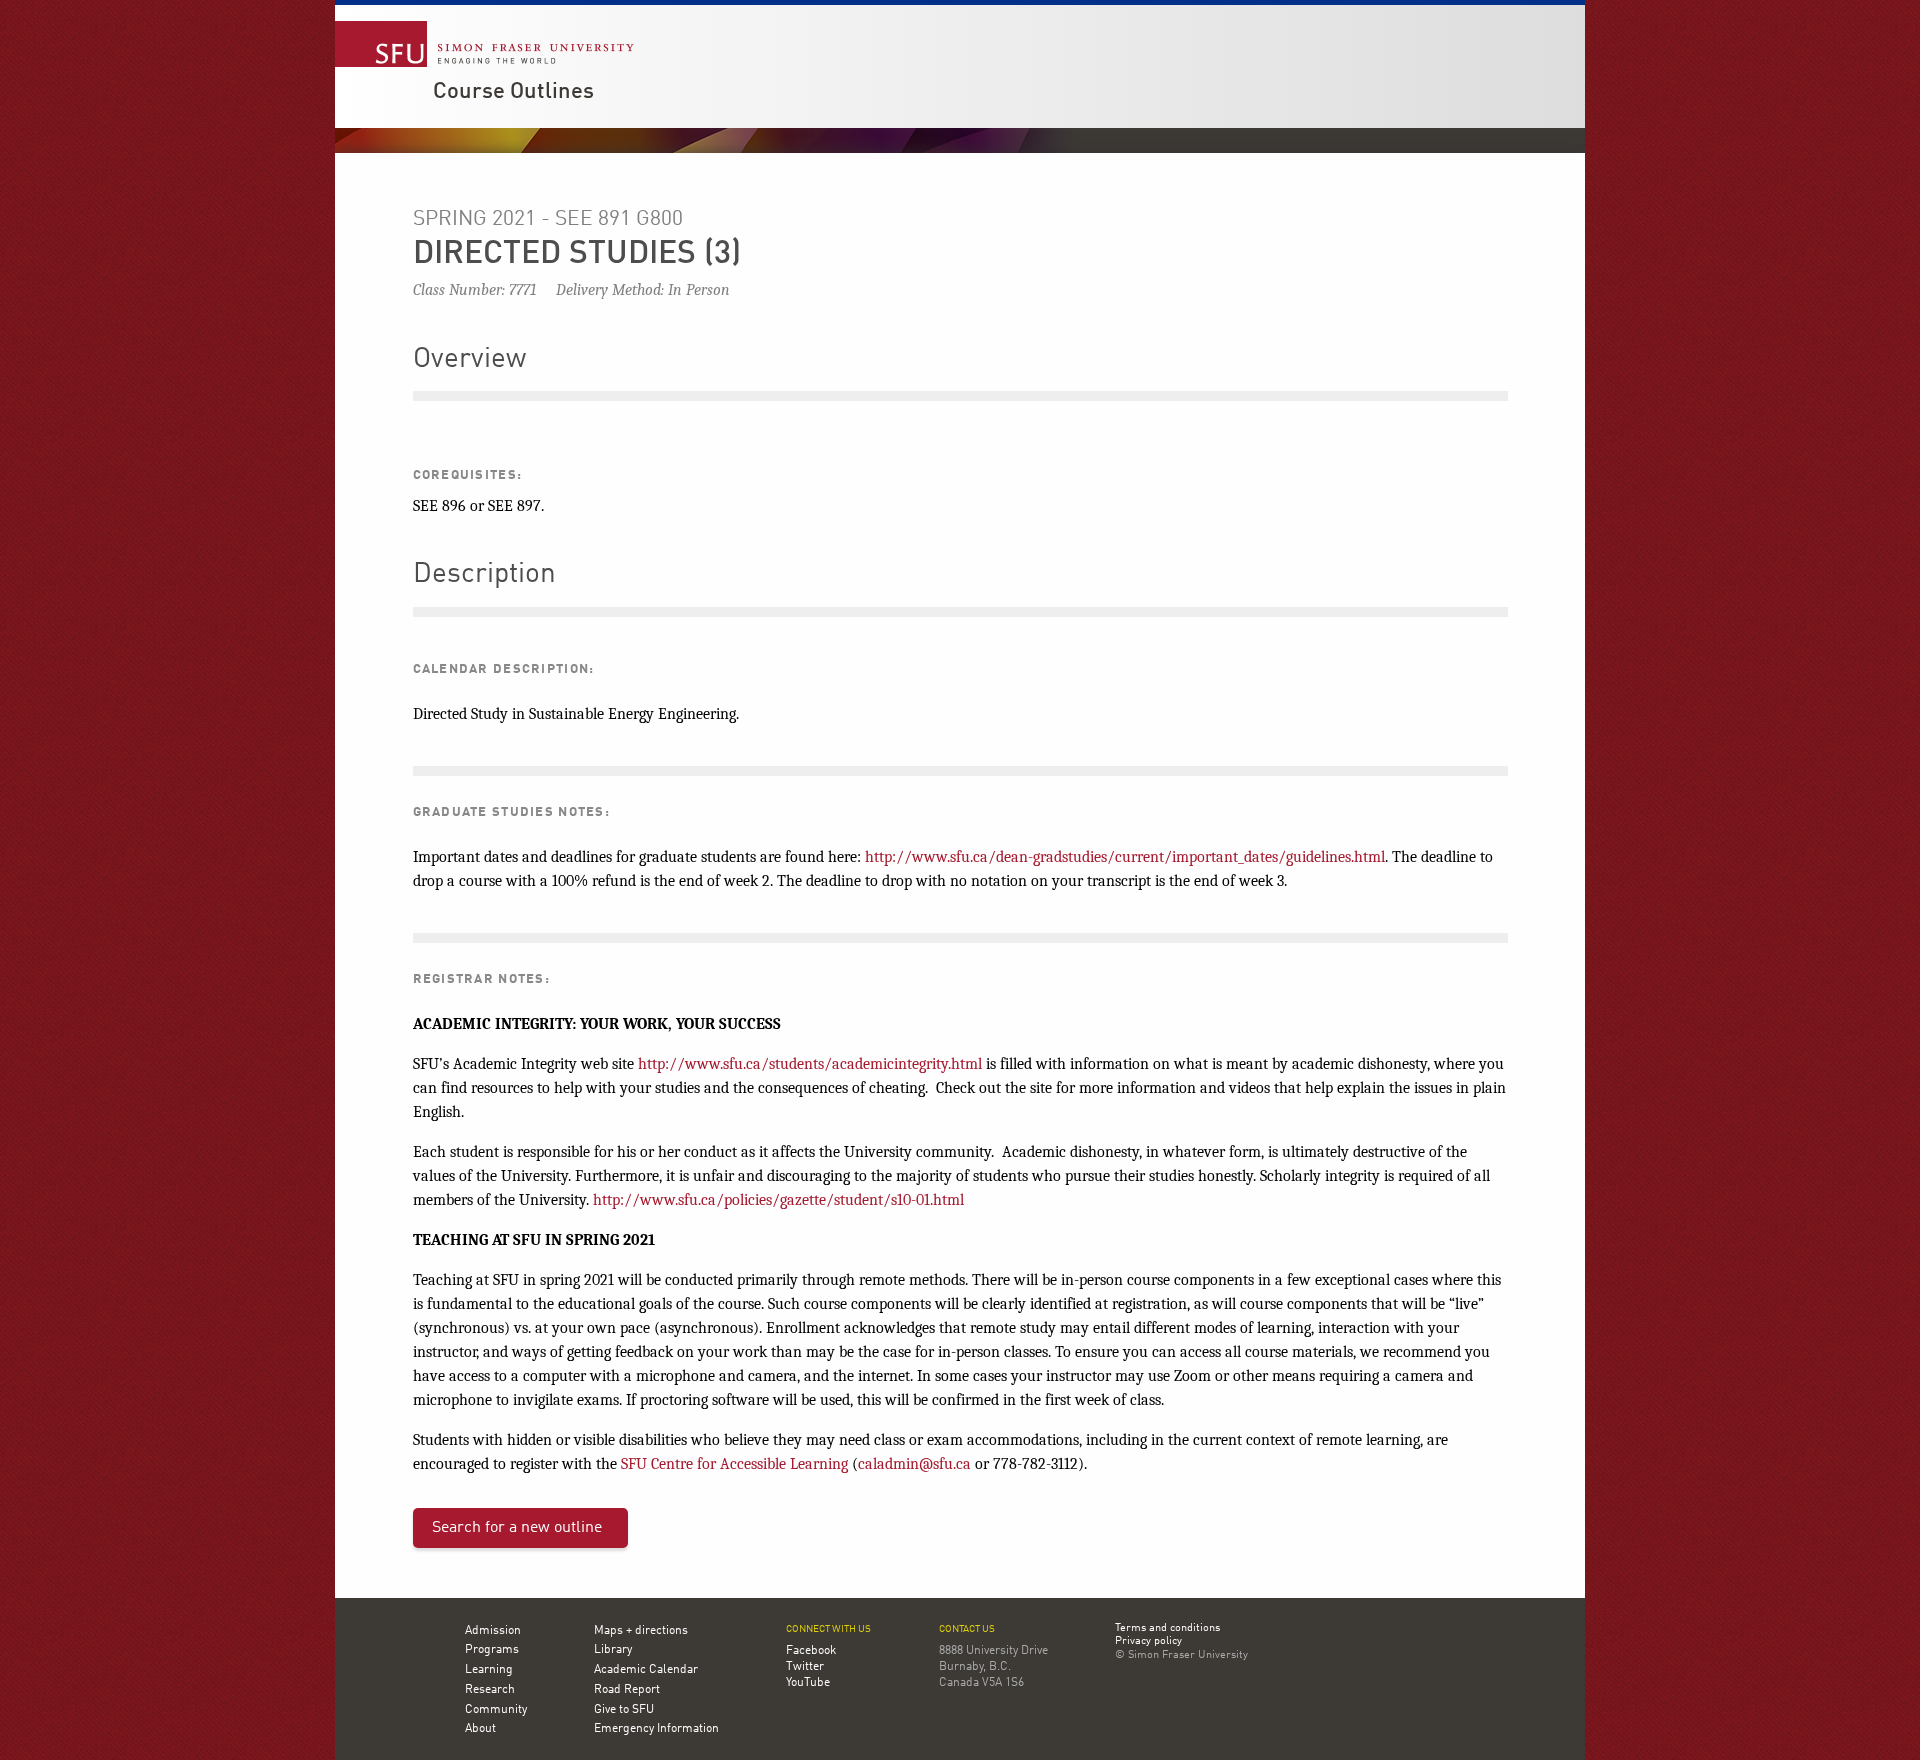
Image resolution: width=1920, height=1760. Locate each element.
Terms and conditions (1167, 1629)
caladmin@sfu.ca (914, 1464)
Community (496, 1710)
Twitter (805, 1667)
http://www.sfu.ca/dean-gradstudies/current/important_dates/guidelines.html (1125, 857)
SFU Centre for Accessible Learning (734, 1464)
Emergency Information (656, 1729)
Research (490, 1690)
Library (613, 1650)
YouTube (808, 1683)
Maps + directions (641, 1631)
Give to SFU (624, 1710)
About (480, 1729)
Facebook (811, 1651)
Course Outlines (513, 92)
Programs (492, 1650)
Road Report (627, 1690)
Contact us (967, 1629)
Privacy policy (1148, 1642)
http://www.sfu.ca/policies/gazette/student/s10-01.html (778, 1200)
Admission (493, 1631)
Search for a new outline (517, 1528)
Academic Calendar (646, 1670)
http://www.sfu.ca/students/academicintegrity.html (810, 1064)
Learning (489, 1670)
